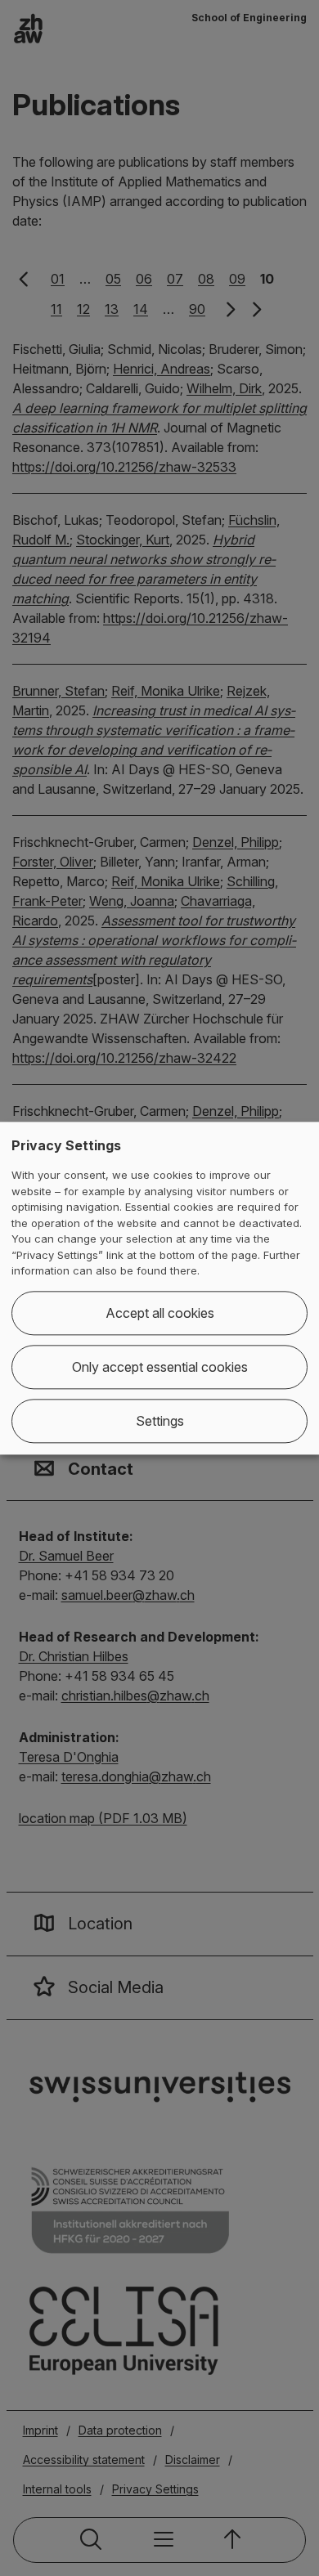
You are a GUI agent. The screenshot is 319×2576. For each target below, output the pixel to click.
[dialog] (159, 1288)
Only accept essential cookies (160, 1367)
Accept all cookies (160, 1313)
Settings (160, 1421)
